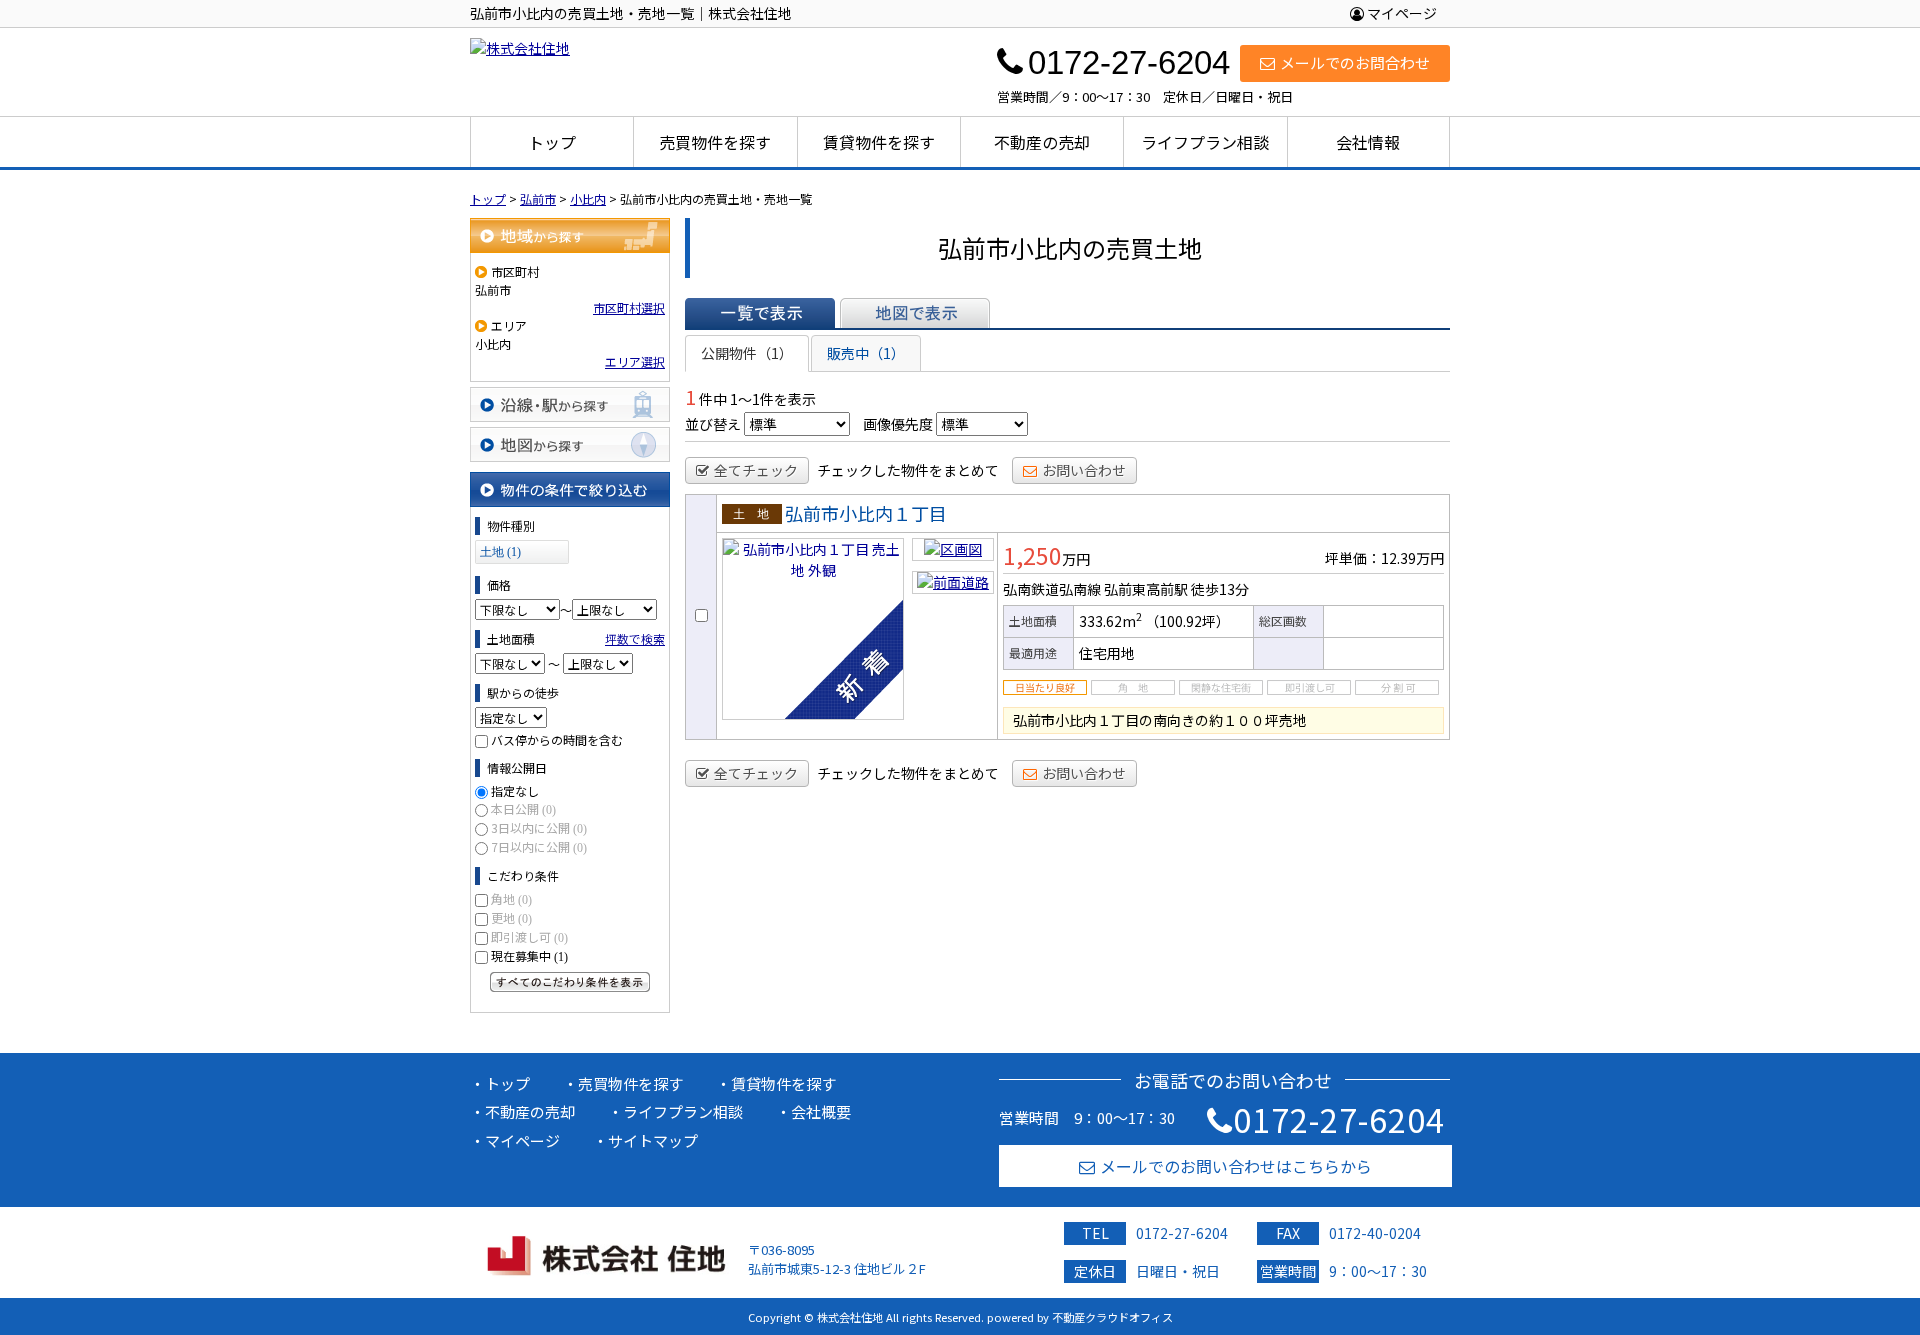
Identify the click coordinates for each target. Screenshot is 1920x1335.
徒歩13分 (1220, 589)
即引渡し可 (529, 936)
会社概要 (821, 1111)
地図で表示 (915, 313)
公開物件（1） (747, 353)
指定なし (515, 790)
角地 (511, 898)
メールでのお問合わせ (1355, 62)
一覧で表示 (760, 313)
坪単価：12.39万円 (1384, 558)
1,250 (1032, 555)
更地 (511, 917)
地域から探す (570, 235)
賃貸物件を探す (879, 142)
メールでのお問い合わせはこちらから (1236, 1166)
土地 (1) (500, 552)
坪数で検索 (635, 638)
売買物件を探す (715, 142)
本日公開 (523, 808)
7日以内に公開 (539, 846)
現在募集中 (529, 955)
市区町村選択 (629, 307)
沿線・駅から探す (570, 404)
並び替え (713, 424)
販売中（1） (866, 353)
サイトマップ (653, 1140)
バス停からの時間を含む (557, 739)
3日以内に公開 (539, 827)
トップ (552, 142)
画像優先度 (898, 424)
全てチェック (756, 470)
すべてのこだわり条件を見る (570, 982)
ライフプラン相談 (1205, 142)
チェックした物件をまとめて (908, 470)
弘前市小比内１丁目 (866, 513)
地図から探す (570, 444)
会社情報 (1368, 142)
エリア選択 (635, 361)
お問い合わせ (1084, 470)
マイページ (1400, 13)
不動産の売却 (1042, 142)
